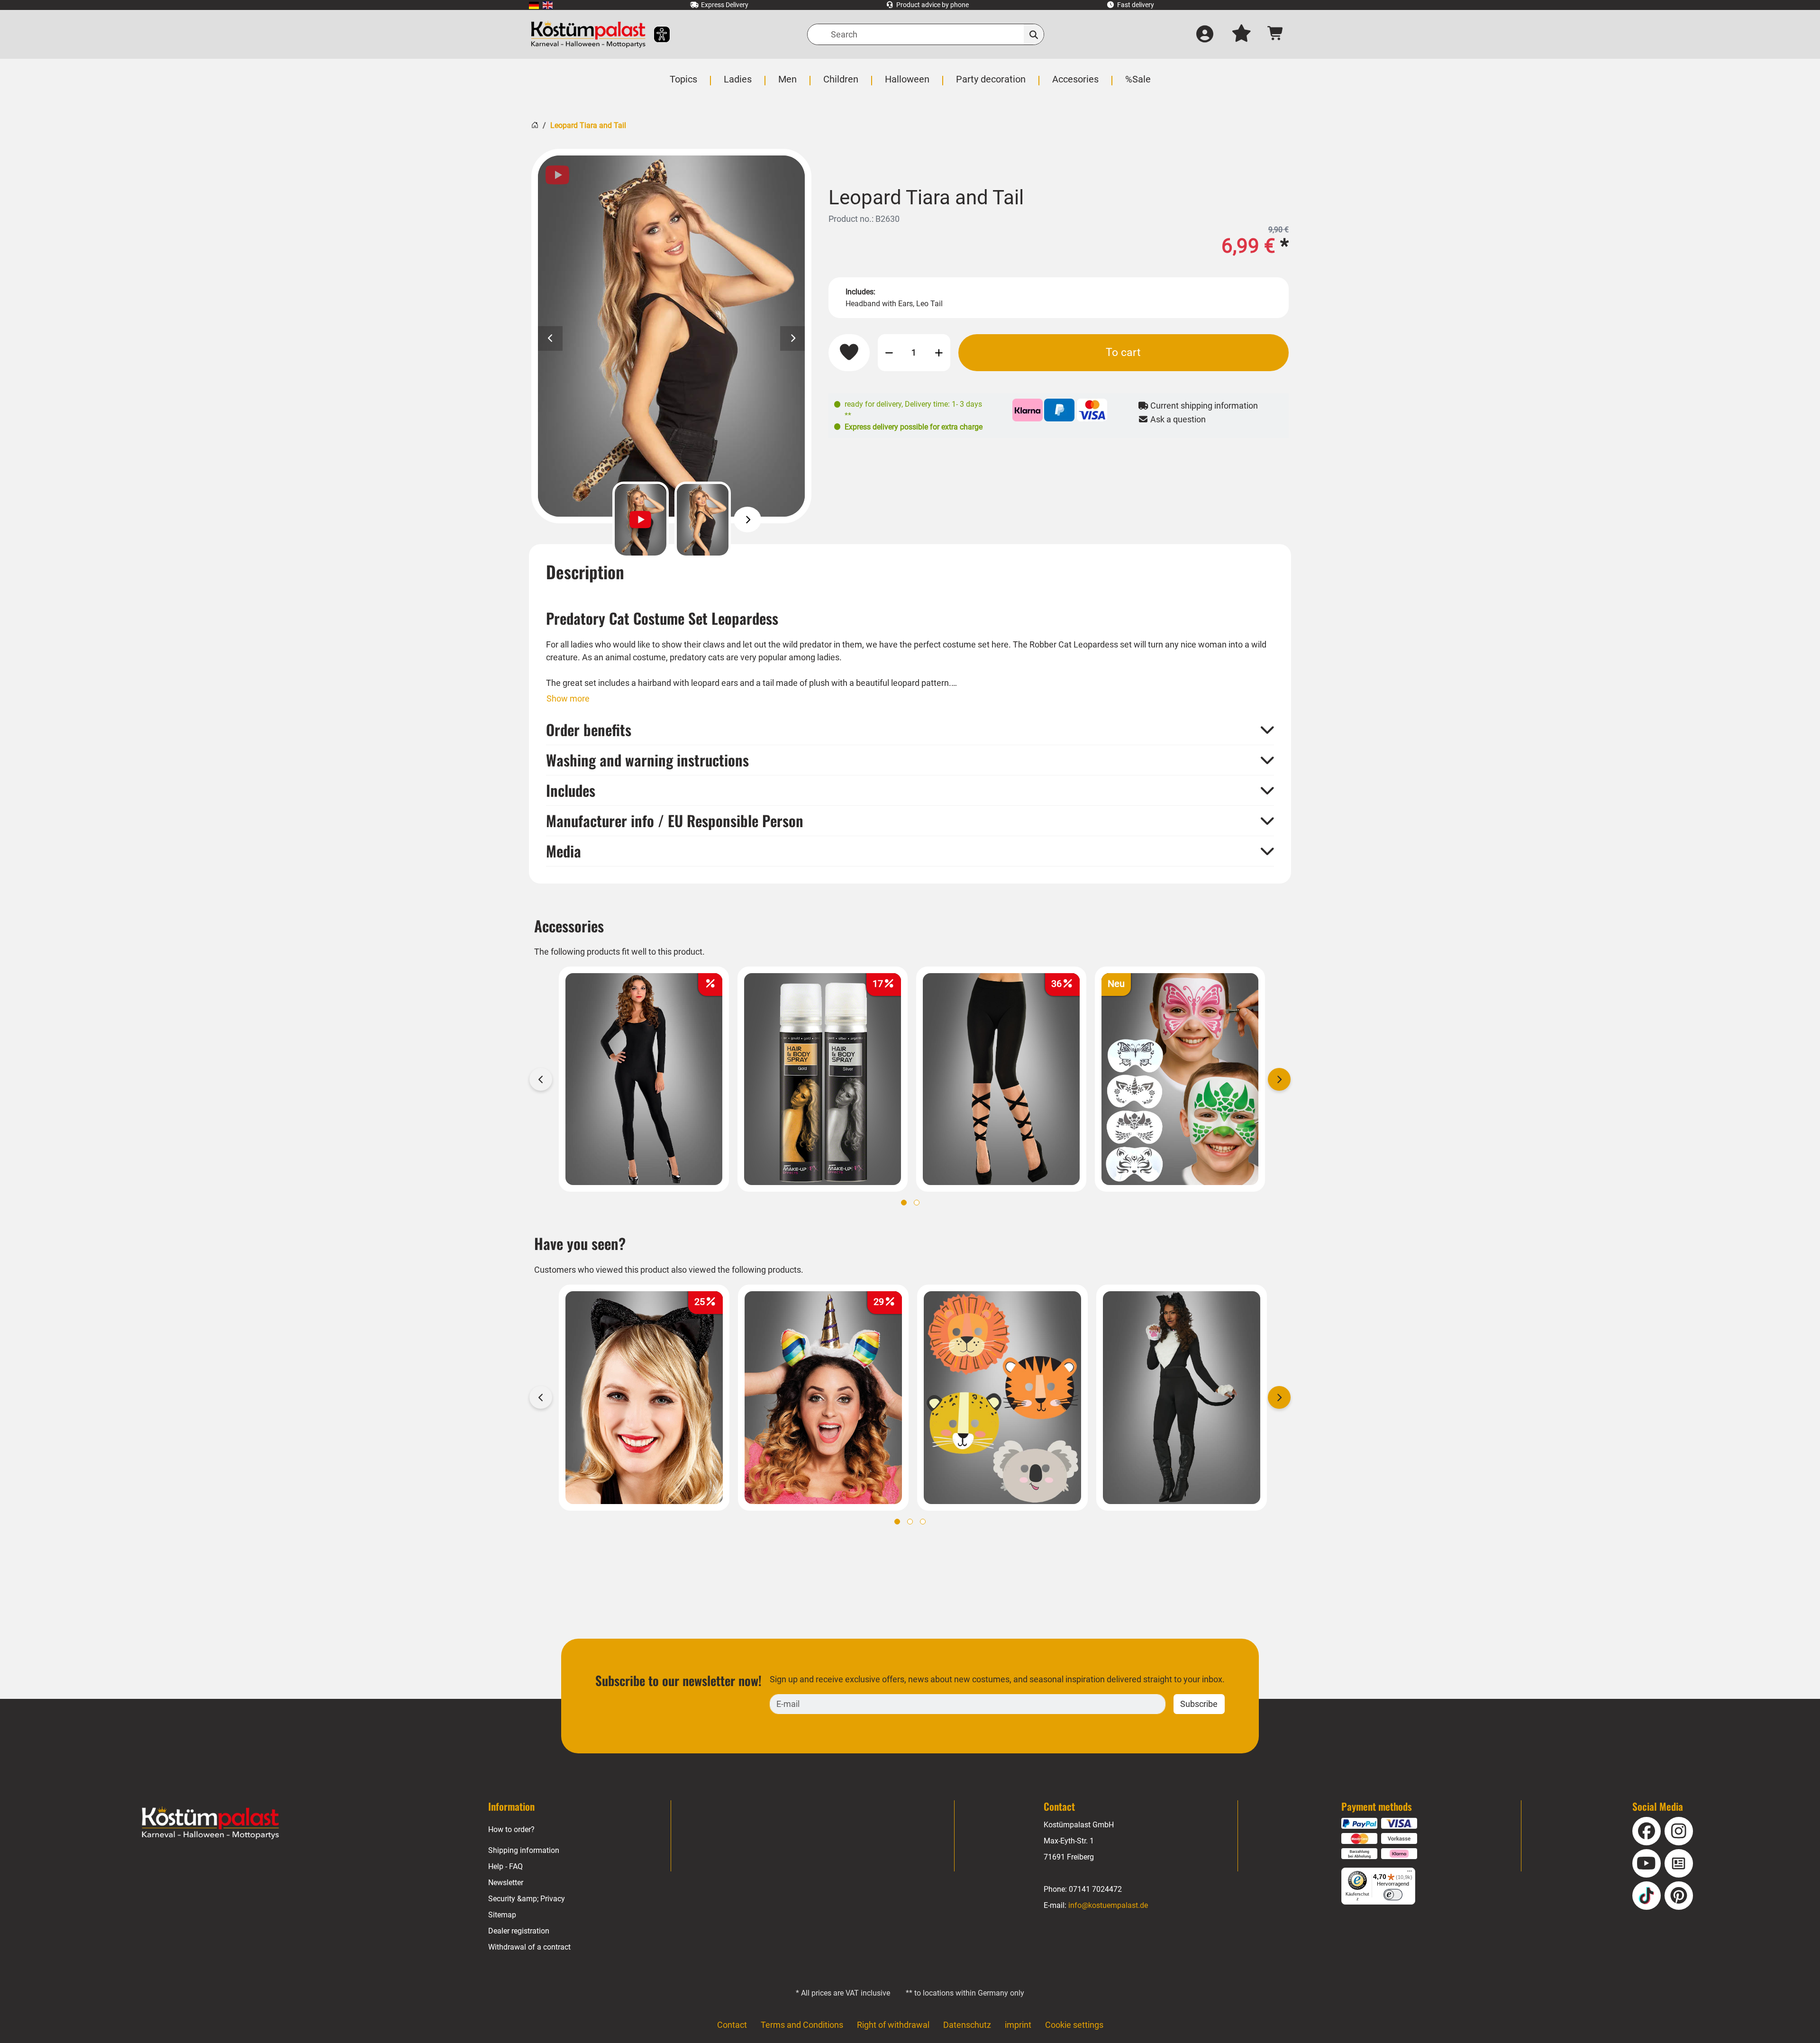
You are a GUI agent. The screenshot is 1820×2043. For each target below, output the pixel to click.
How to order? (511, 1829)
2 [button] (917, 1203)
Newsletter (506, 1883)
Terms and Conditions (802, 2025)
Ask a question (1177, 419)
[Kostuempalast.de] (588, 34)
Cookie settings (1074, 2025)
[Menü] (1410, 1873)
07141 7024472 (1095, 1889)
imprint (1018, 2025)
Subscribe (1199, 1704)
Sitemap (502, 1915)
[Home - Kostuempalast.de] (210, 1823)
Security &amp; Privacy (527, 1899)
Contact (732, 2025)
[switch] (1393, 1895)
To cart (1123, 352)
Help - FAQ (505, 1866)
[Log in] (1205, 35)
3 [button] (923, 1522)
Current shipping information (1203, 406)
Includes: (860, 292)
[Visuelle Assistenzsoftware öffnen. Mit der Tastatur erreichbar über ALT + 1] (656, 34)
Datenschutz (967, 2025)
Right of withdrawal (893, 2025)
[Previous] (596, 520)
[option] (671, 336)
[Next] (748, 520)
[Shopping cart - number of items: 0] (1276, 34)
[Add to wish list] (849, 353)
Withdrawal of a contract (529, 1947)
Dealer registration (519, 1931)
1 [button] (904, 1203)
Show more (568, 698)
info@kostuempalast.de (1108, 1905)
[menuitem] (534, 5)
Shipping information (524, 1850)
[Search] (1034, 34)
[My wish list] (1241, 35)
